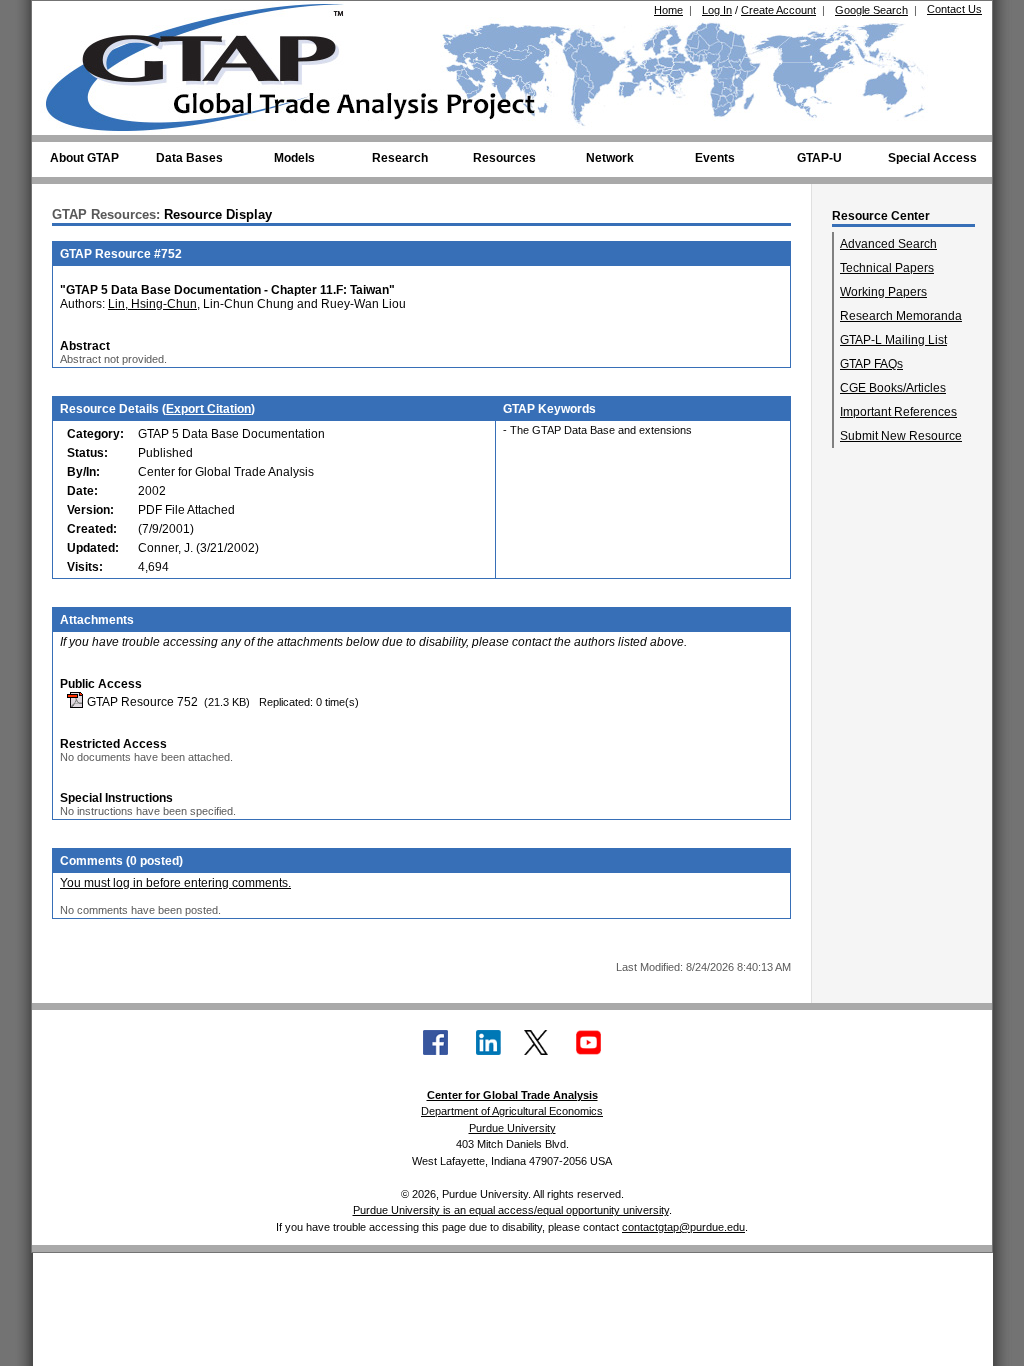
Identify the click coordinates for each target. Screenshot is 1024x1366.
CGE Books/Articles (893, 388)
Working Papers (883, 292)
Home (668, 10)
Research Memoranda (901, 316)
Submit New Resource (901, 436)
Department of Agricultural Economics (512, 1111)
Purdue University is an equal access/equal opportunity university (511, 1210)
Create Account (778, 10)
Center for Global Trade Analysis (512, 1095)
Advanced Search (888, 244)
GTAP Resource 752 (141, 702)
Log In (717, 10)
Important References (898, 412)
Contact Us (954, 9)
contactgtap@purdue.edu (683, 1227)
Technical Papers (887, 268)
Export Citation (208, 409)
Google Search (871, 10)
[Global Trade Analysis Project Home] (207, 63)
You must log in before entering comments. (175, 883)
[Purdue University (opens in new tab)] (76, 18)
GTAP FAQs (871, 364)
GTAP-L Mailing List (893, 340)
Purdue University (512, 1128)
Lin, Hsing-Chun (152, 304)
